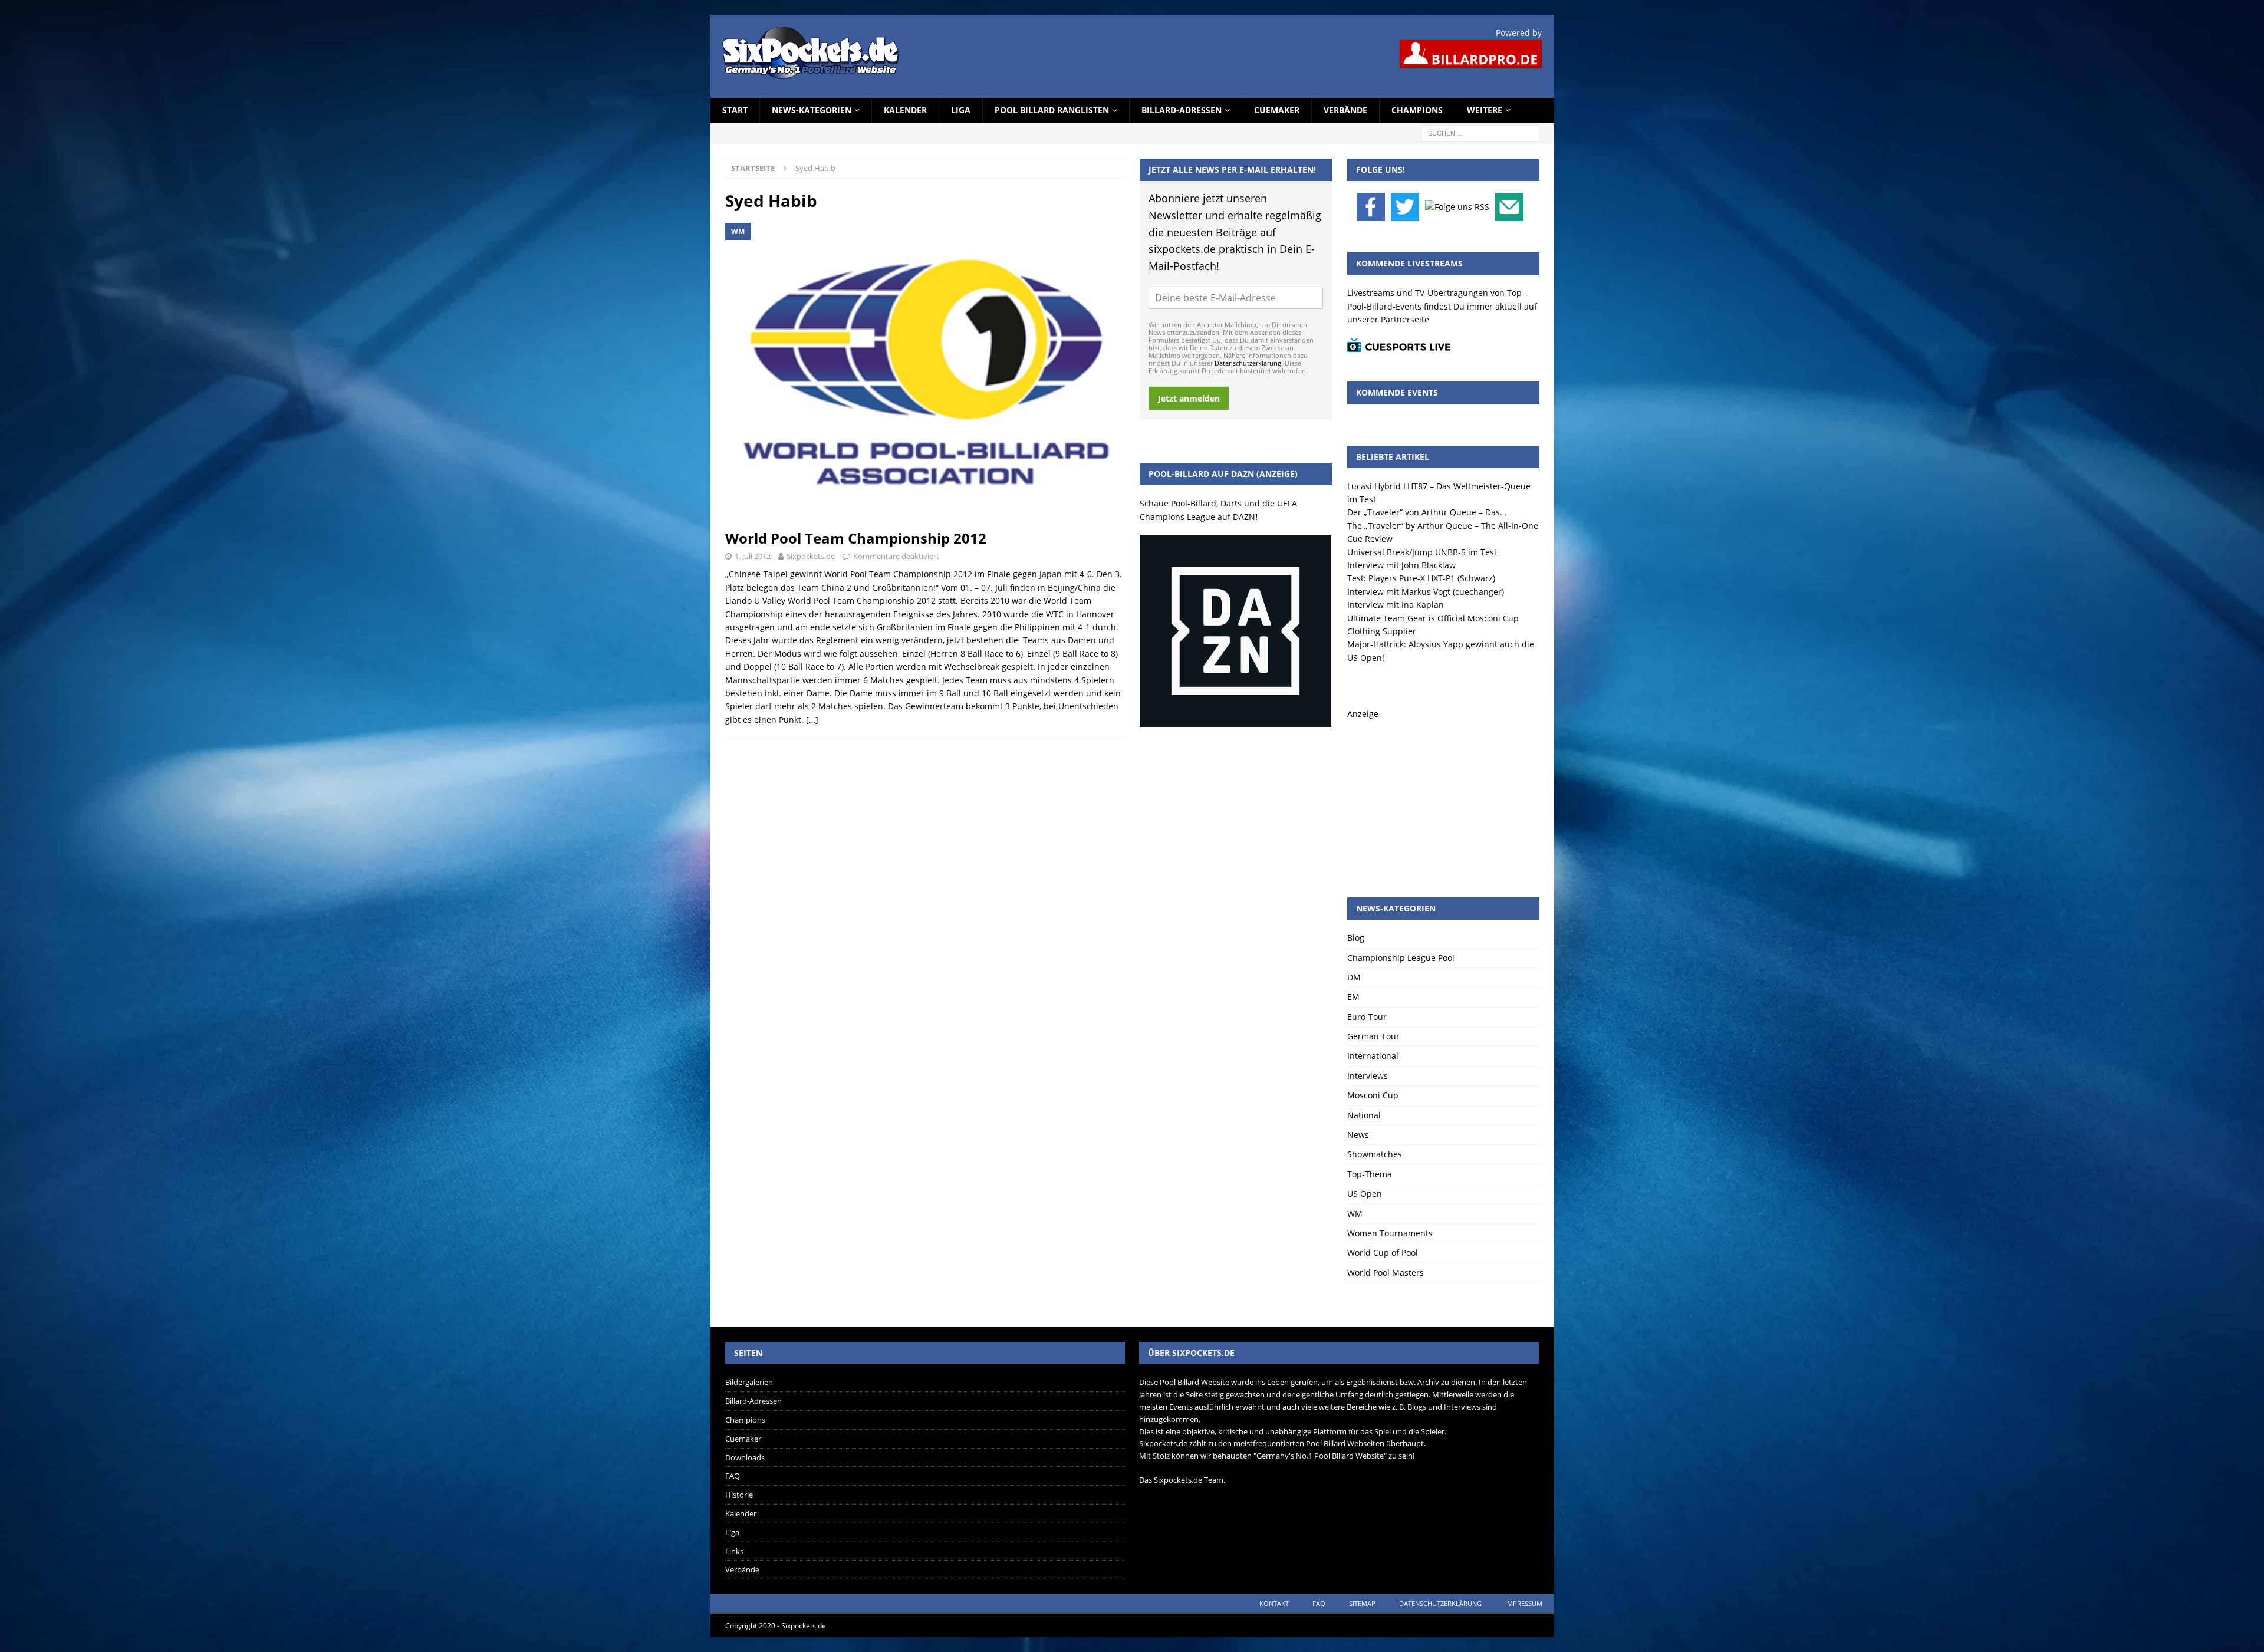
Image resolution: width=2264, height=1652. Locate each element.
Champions (1417, 110)
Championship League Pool (1401, 958)
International (1373, 1056)
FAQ (733, 1476)
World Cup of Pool (1383, 1253)
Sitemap (1362, 1603)
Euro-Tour (1367, 1017)
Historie (739, 1495)
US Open (1365, 1194)
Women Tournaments (1390, 1233)
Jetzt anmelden (1189, 398)
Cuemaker (1277, 110)
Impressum (1524, 1603)
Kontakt (1274, 1603)
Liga (961, 110)
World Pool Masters (1386, 1273)
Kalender (905, 110)
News (1358, 1135)
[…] (812, 720)
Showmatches (1375, 1154)
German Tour (1373, 1036)
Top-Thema (1370, 1174)
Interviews (1368, 1076)
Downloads (745, 1457)
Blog (1356, 938)
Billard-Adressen (1182, 110)
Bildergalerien (749, 1382)
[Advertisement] (1443, 794)
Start (735, 110)
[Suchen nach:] (1480, 132)
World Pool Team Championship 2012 (856, 538)
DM (1354, 977)
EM (1353, 997)
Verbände (1345, 110)
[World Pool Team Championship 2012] (925, 373)
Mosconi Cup (1373, 1095)
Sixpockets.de (811, 556)
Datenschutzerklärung (1248, 363)
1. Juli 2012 (753, 556)
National (1364, 1115)
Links (734, 1551)
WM (1355, 1214)
